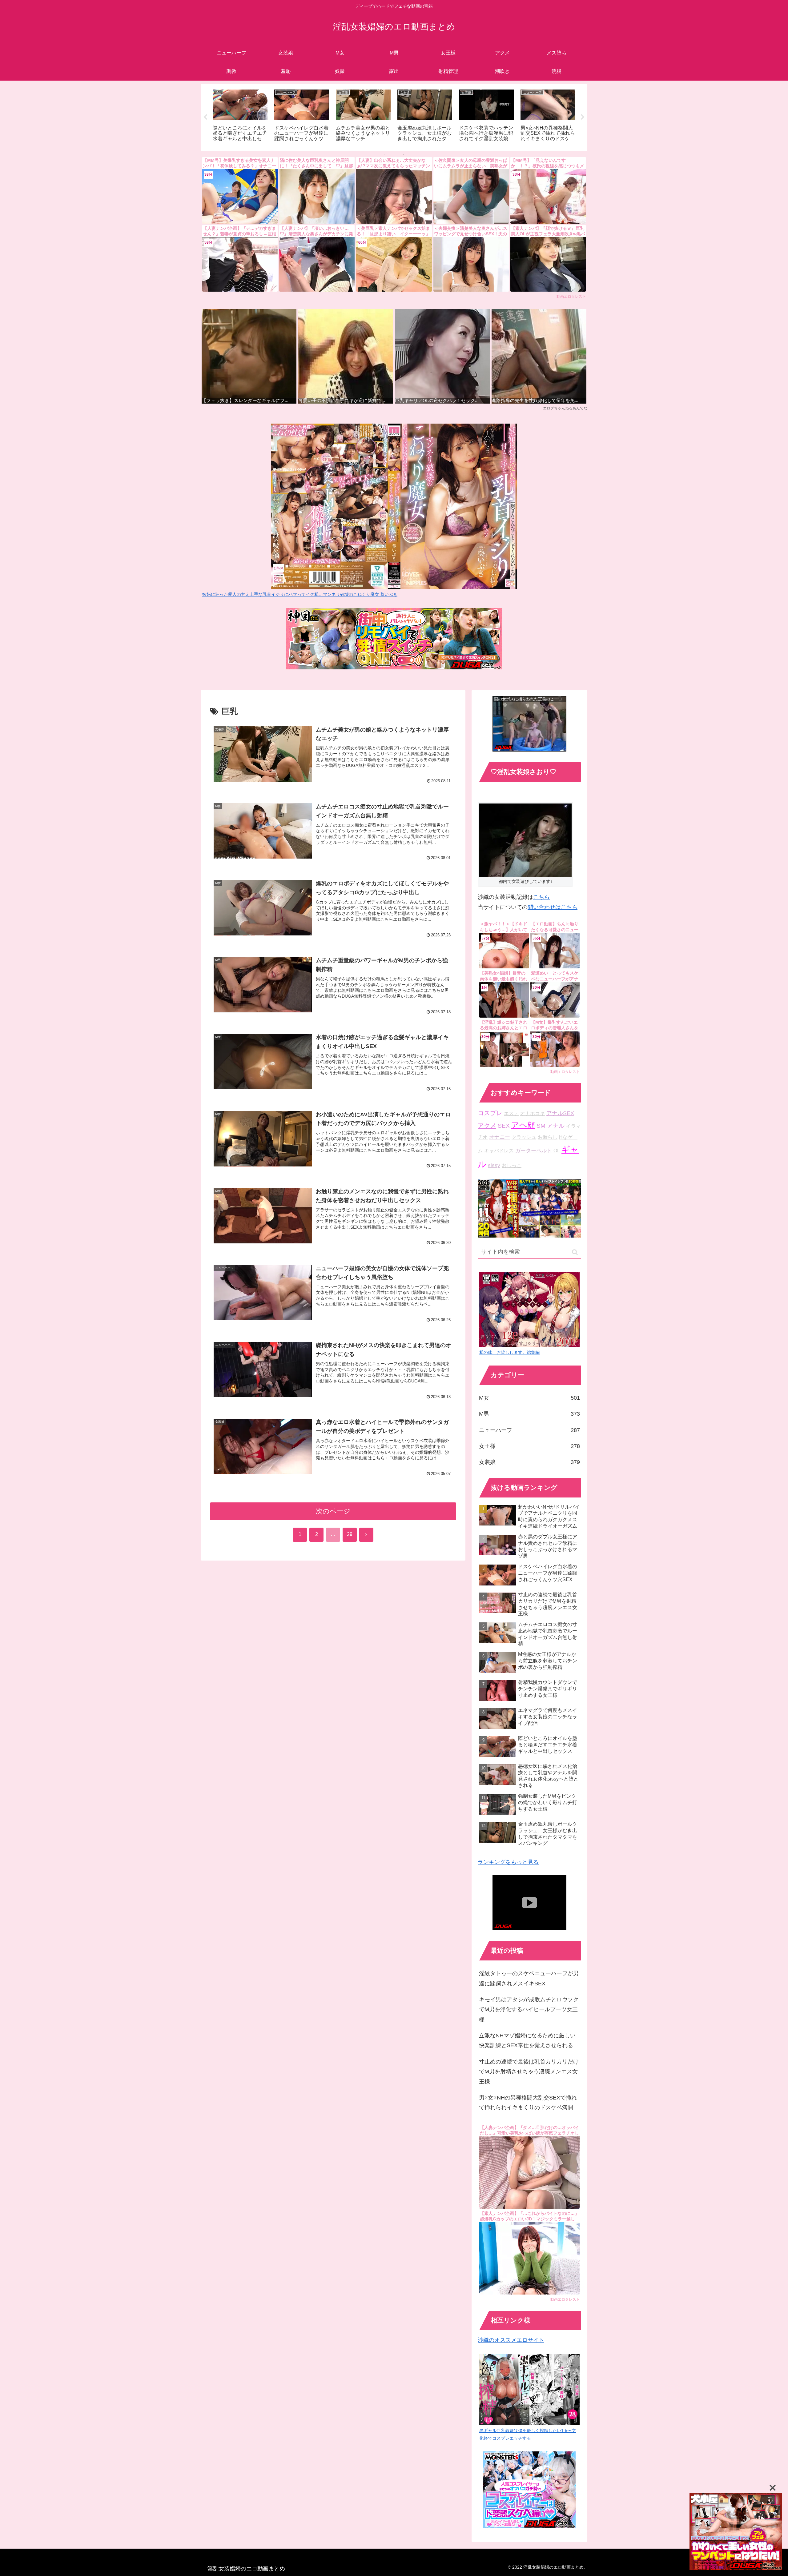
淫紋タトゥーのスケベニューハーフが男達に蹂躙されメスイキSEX (529, 1978)
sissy (494, 1165)
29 (350, 1534)
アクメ (487, 1126)
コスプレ (490, 1113)
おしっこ (512, 1165)
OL (557, 1151)
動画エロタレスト (571, 297)
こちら (541, 897)
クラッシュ (524, 1137)
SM (541, 1126)
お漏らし (548, 1137)
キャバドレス (499, 1151)
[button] (575, 1252)
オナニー (500, 1137)
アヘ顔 (523, 1125)
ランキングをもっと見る (508, 1862)
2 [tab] (394, 155)
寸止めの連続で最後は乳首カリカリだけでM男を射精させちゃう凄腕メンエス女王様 (529, 2072)
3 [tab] (403, 155)
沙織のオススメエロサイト (511, 2340)
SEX (504, 1126)
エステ (511, 1113)
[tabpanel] (240, 116)
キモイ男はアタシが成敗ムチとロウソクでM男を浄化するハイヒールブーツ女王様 (529, 2010)
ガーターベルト (534, 1151)
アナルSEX (560, 1113)
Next (583, 117)
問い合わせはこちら (553, 907)
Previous (205, 117)
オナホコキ (533, 1113)
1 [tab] (385, 155)
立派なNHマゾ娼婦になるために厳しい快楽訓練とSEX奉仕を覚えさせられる (527, 2040)
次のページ (333, 1511)
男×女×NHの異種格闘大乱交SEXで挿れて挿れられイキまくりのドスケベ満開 (528, 2103)
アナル (556, 1126)
